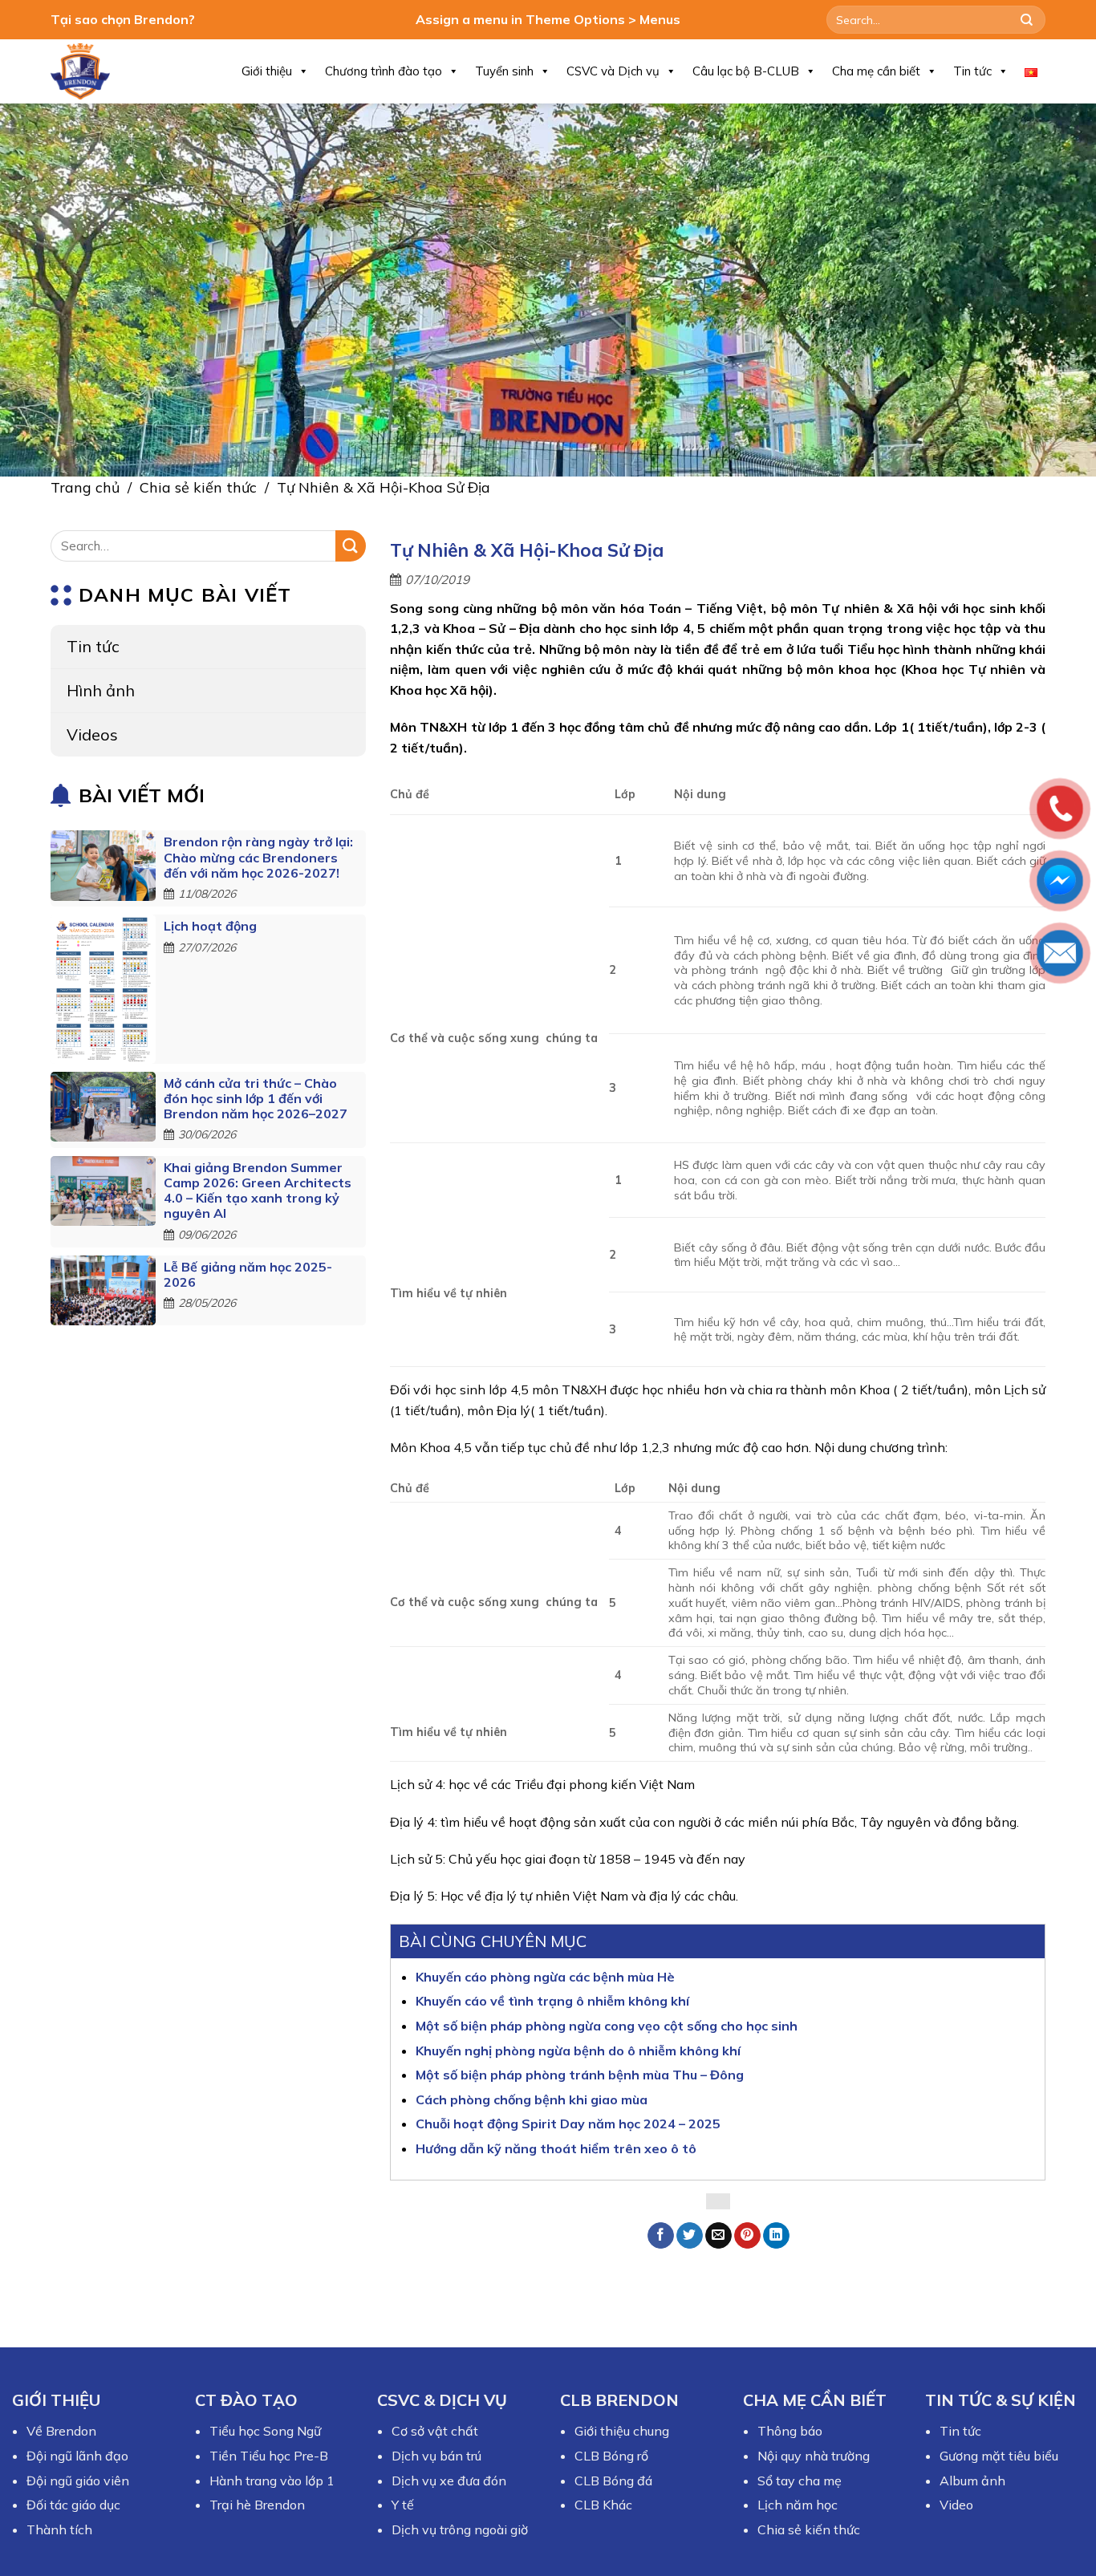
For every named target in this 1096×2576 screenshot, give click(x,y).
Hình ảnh (101, 690)
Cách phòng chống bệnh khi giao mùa (532, 2099)
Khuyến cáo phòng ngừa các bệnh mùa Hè (545, 1977)
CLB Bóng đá (613, 2481)
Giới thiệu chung (622, 2431)
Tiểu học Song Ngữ (265, 2431)
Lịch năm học (798, 2505)
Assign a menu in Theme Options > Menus (548, 19)
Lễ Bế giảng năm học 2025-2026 (248, 1274)
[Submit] (1027, 20)
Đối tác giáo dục (73, 2505)
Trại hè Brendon (257, 2505)
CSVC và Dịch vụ (613, 71)
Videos (92, 734)
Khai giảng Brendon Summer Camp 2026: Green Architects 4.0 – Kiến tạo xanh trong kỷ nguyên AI (258, 1191)
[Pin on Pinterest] (747, 2236)
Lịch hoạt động (210, 926)
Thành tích (59, 2529)
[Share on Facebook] (661, 2236)
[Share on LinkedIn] (776, 2236)
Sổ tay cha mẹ (800, 2481)
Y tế (403, 2505)
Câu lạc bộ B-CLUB (746, 71)
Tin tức (972, 71)
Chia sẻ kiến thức (198, 487)
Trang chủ (85, 487)
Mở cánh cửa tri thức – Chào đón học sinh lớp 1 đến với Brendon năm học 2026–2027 (256, 1098)
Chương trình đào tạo (384, 71)
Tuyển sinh (504, 71)
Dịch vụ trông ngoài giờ (460, 2529)
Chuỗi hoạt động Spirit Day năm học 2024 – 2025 (568, 2124)
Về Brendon (61, 2431)
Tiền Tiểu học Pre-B (269, 2456)
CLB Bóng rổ (611, 2456)
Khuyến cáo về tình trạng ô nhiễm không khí (552, 2001)
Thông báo (790, 2431)
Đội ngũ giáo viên (78, 2481)
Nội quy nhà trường (814, 2456)
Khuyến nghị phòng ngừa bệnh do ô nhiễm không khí (578, 2051)
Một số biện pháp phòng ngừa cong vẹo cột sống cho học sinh (607, 2026)
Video (956, 2505)
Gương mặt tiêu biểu (999, 2456)
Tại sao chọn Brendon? (123, 19)
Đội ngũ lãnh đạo (77, 2456)
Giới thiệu (267, 71)
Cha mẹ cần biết (876, 71)
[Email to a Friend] (718, 2236)
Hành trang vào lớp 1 (272, 2481)
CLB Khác (603, 2505)
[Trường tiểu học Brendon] (91, 71)
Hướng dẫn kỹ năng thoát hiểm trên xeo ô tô (556, 2148)
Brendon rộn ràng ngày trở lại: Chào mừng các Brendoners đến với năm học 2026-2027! (258, 857)
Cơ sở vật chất (435, 2431)
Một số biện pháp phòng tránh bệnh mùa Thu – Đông (580, 2075)
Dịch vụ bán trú (436, 2456)
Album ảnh (972, 2481)
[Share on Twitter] (690, 2236)
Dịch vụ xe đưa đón (449, 2481)
